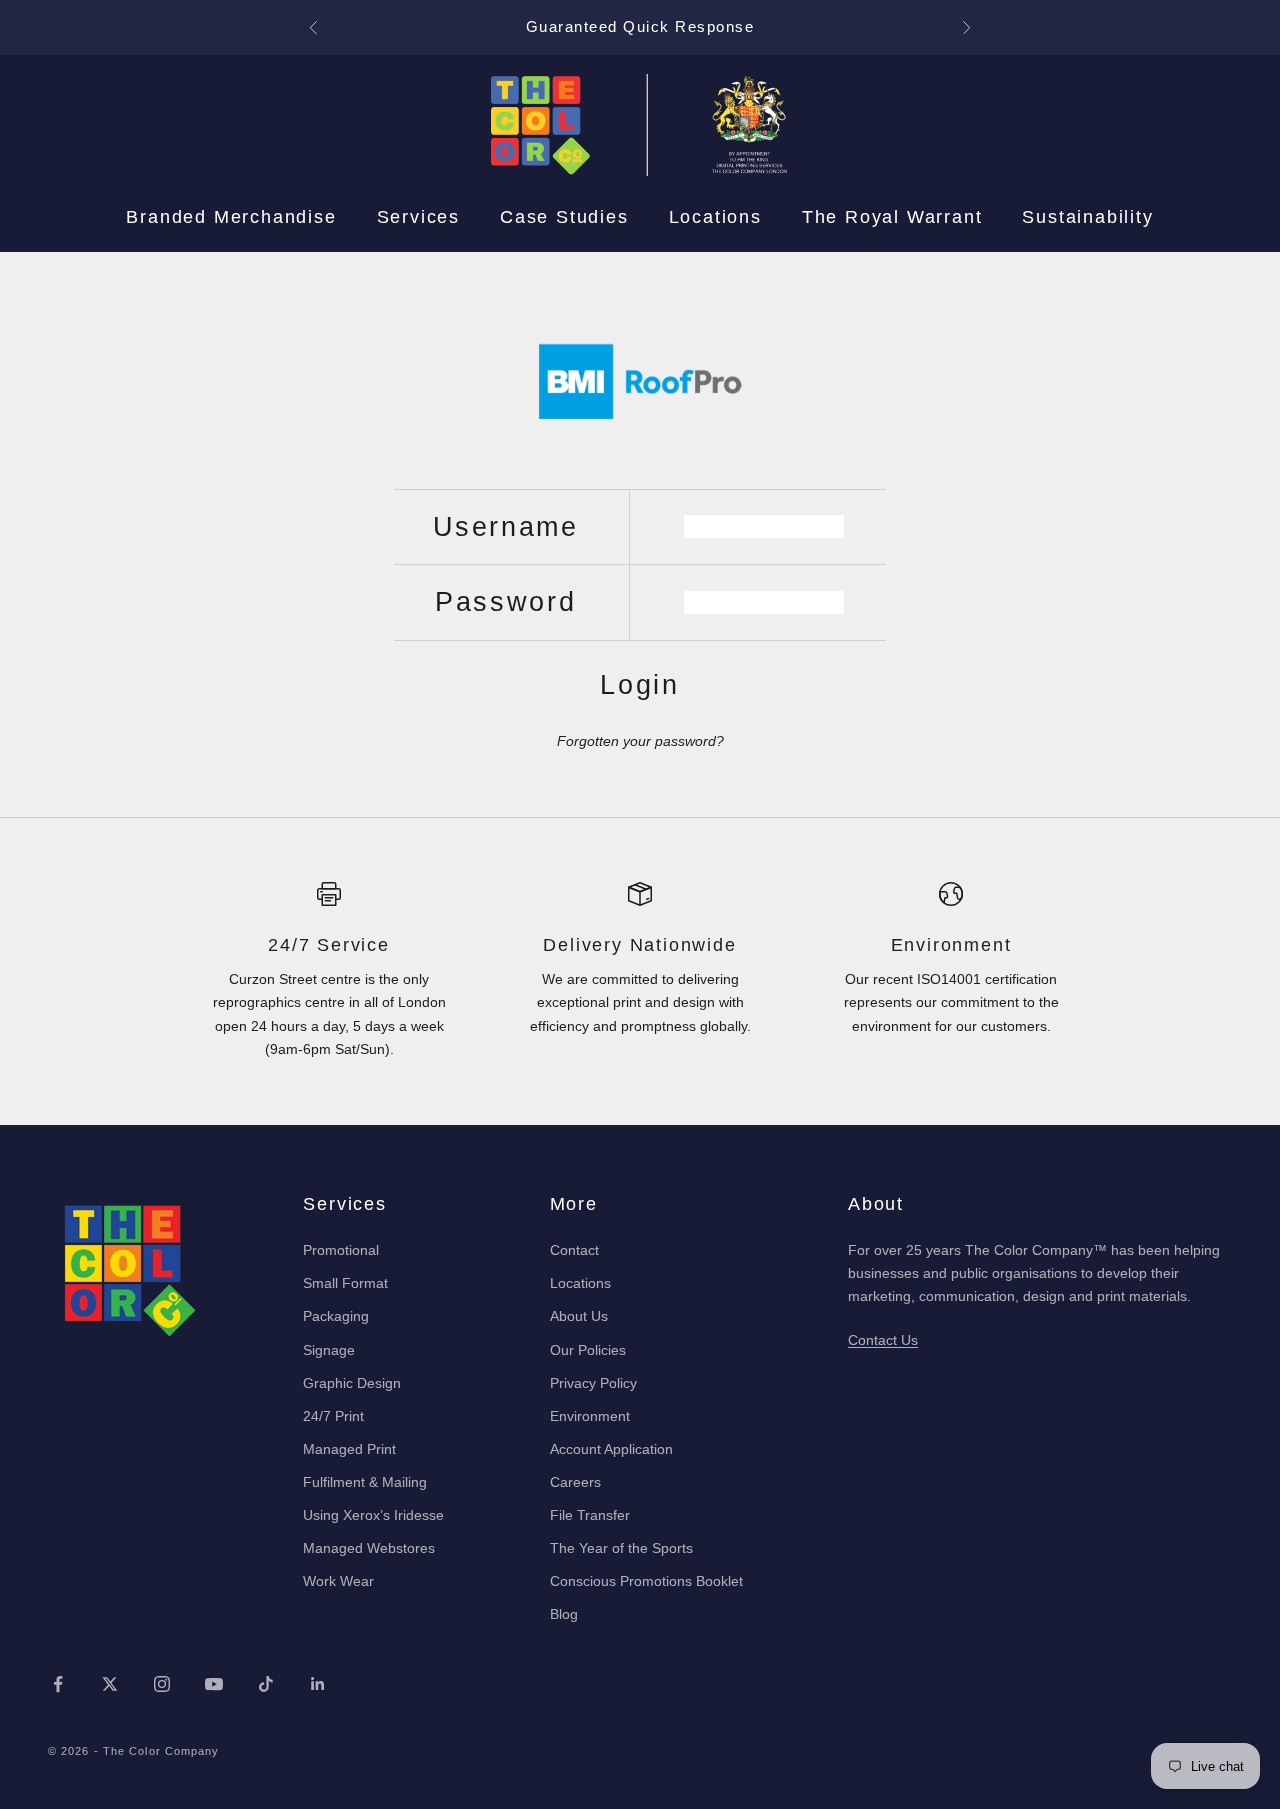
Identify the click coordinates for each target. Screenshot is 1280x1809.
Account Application (611, 1449)
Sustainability (1087, 217)
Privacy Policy (593, 1383)
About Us (579, 1316)
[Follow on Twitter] (110, 1684)
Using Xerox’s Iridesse (373, 1515)
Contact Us (883, 1340)
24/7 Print (333, 1416)
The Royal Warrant (892, 217)
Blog (564, 1614)
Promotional (341, 1250)
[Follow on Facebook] (58, 1684)
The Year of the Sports (621, 1548)
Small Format (345, 1283)
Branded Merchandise (231, 217)
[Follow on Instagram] (162, 1684)
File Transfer (590, 1515)
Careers (575, 1482)
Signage (329, 1350)
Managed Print (349, 1449)
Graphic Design (352, 1383)
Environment (590, 1416)
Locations (715, 217)
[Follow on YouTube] (214, 1684)
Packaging (336, 1316)
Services (418, 217)
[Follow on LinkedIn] (318, 1684)
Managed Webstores (369, 1548)
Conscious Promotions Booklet (646, 1581)
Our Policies (588, 1350)
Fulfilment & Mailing (365, 1482)
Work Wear (338, 1581)
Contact (574, 1250)
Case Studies (564, 217)
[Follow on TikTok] (266, 1684)
